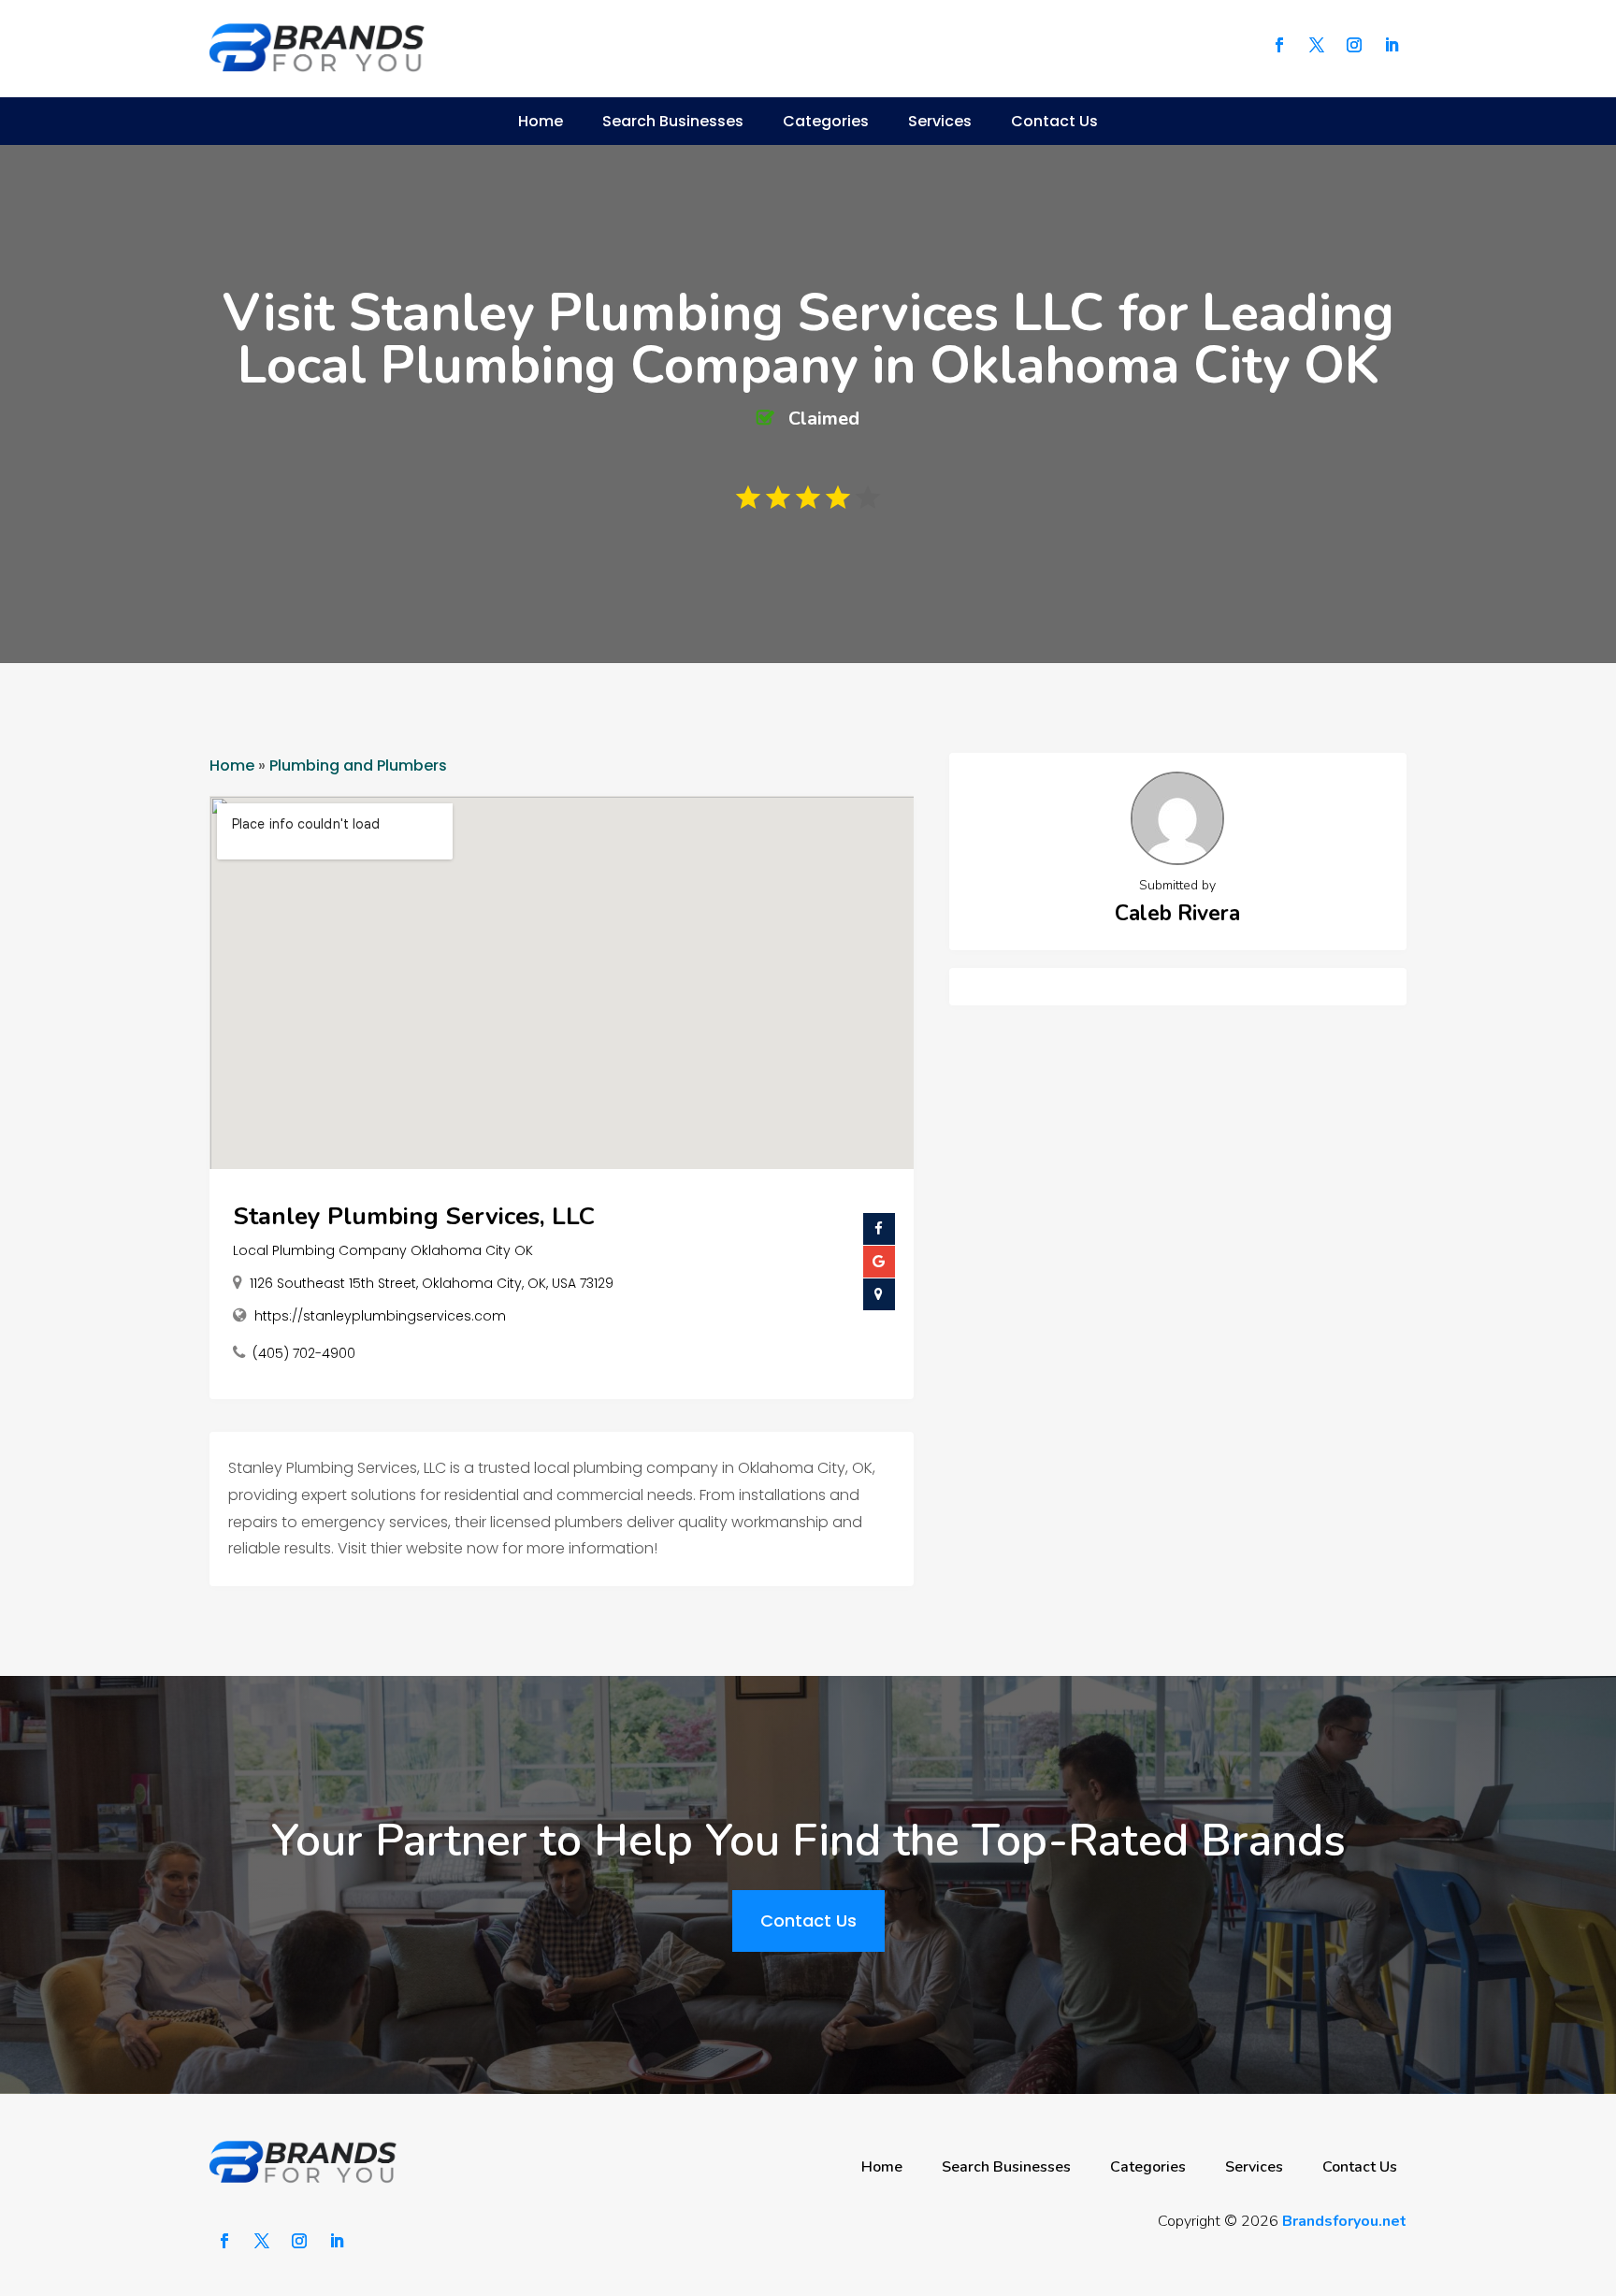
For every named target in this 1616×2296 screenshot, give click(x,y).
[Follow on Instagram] (1354, 45)
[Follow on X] (1317, 45)
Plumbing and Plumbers (358, 765)
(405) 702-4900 (304, 1353)
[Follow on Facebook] (1279, 45)
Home (541, 121)
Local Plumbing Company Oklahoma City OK (383, 1250)
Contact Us (1054, 121)
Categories (826, 121)
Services (940, 121)
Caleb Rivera (1177, 913)
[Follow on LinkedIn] (1392, 45)
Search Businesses (673, 121)
